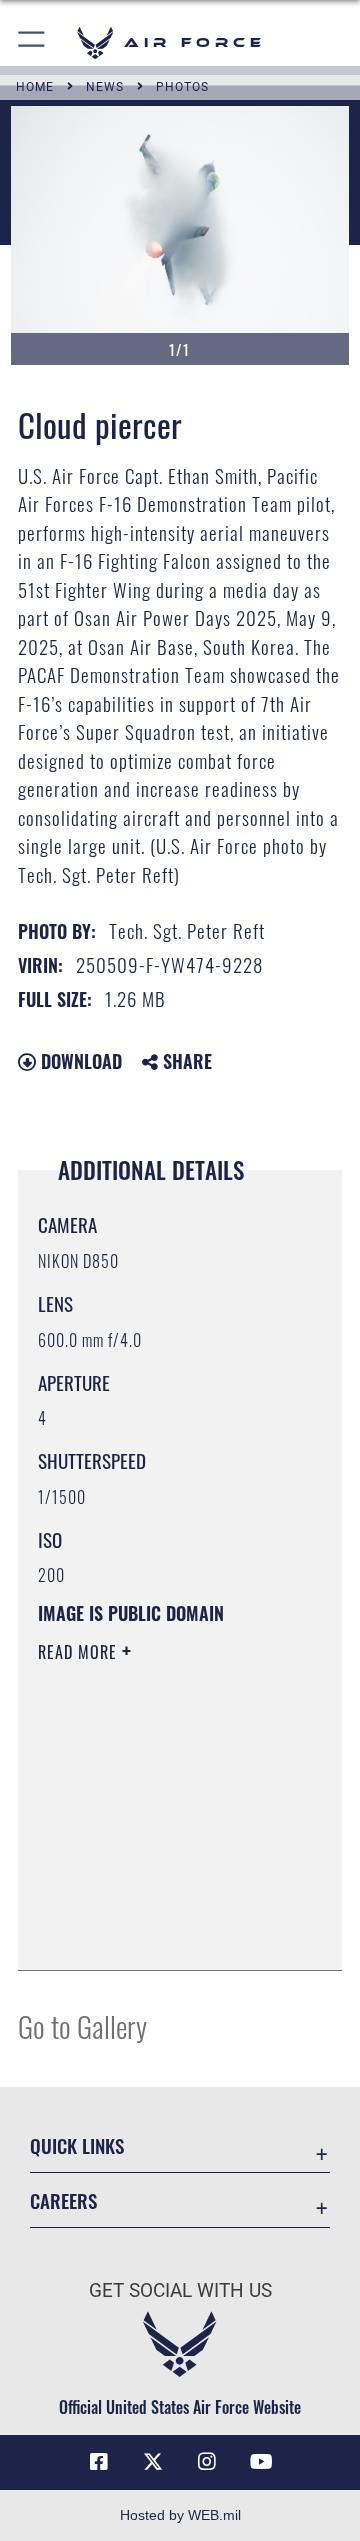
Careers (63, 2200)
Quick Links (77, 2145)
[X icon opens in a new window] (153, 2462)
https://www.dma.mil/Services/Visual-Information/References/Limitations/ (159, 1933)
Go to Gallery (82, 2025)
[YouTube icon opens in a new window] (261, 2462)
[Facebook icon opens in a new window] (99, 2462)
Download (79, 1061)
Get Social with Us (180, 2290)
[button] (32, 42)
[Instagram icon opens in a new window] (207, 2462)
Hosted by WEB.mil (180, 2515)
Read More (80, 1652)
